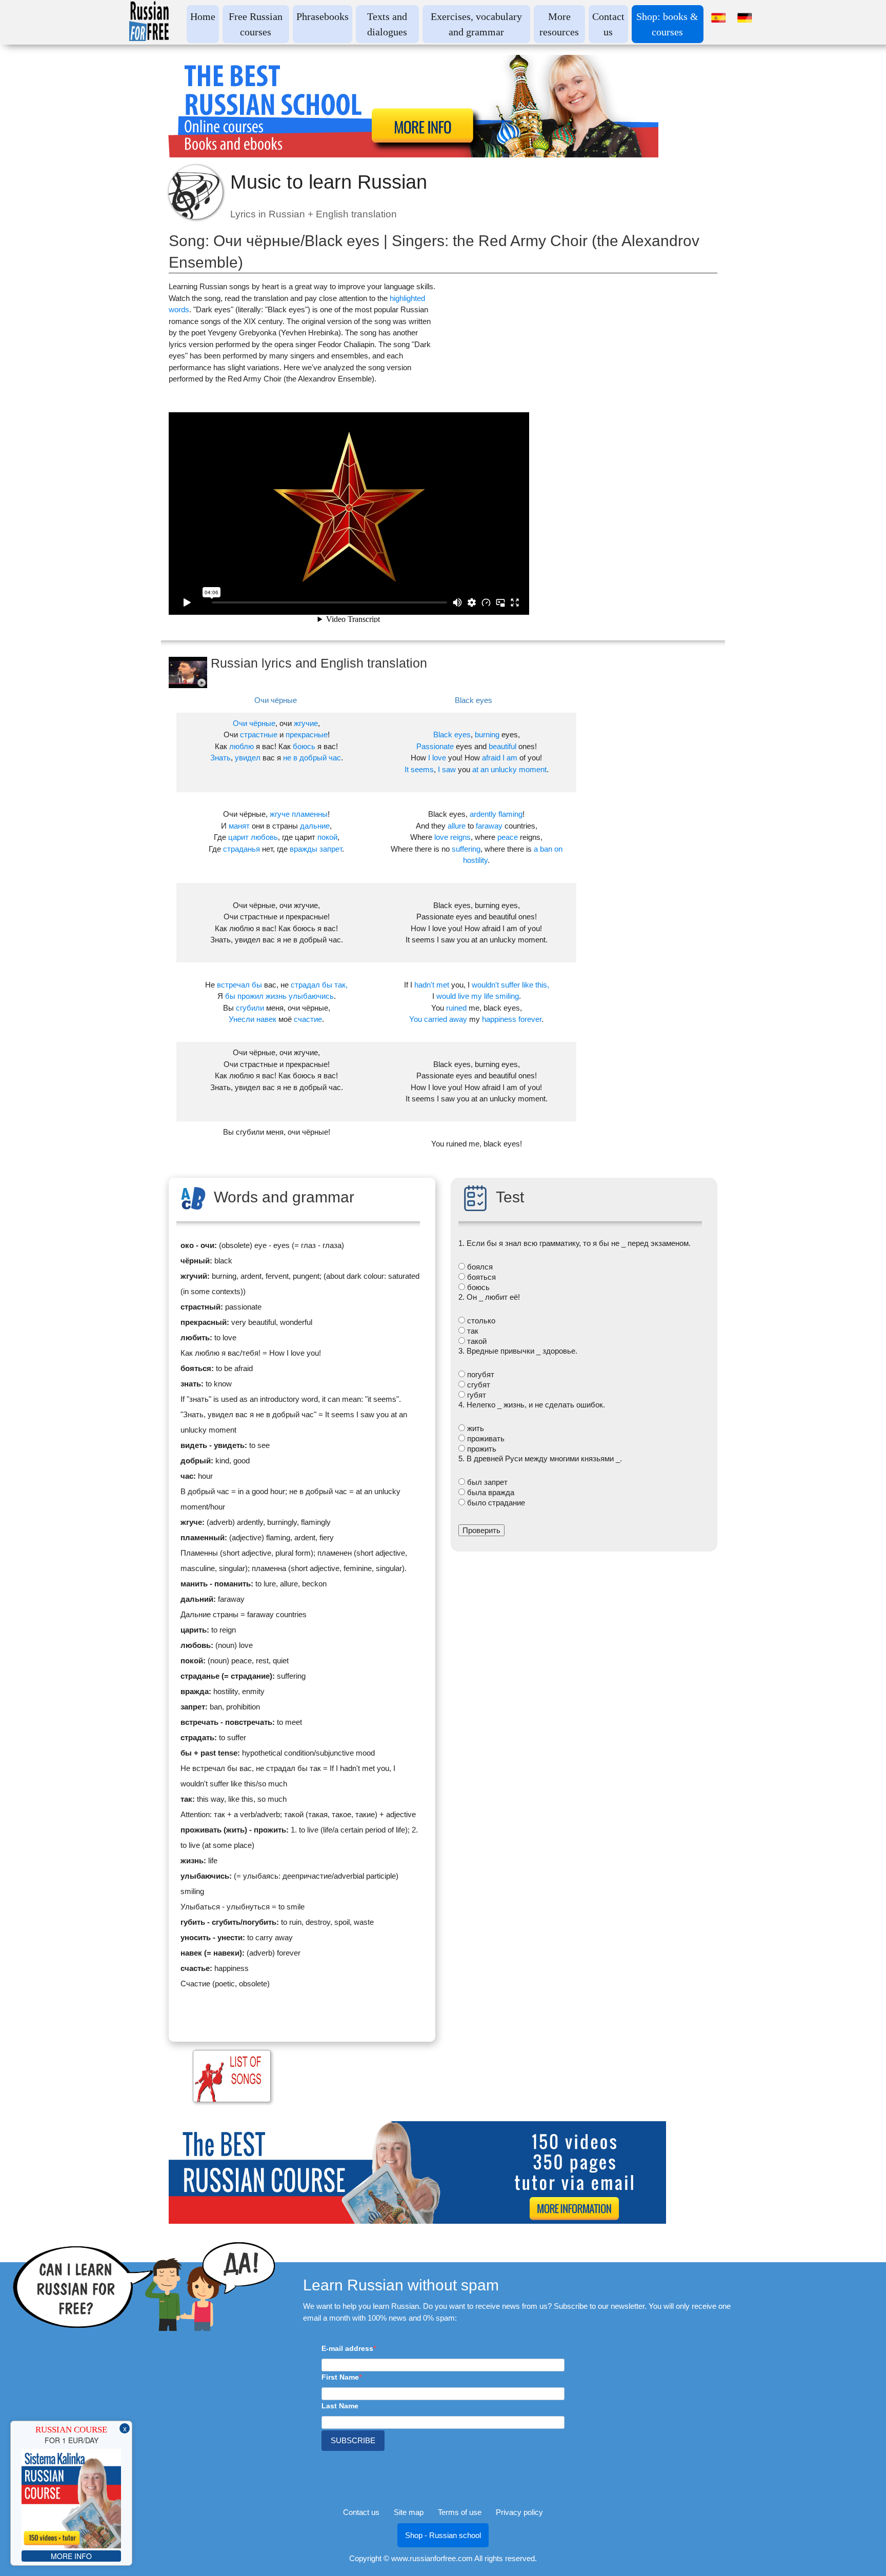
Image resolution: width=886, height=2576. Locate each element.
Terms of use (460, 2512)
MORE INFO (71, 2556)
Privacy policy (519, 2512)
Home (203, 16)
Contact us (361, 2512)
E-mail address (347, 2348)
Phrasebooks (323, 16)
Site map (409, 2512)
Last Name (340, 2406)
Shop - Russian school (443, 2535)
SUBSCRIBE (353, 2440)
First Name (340, 2377)
